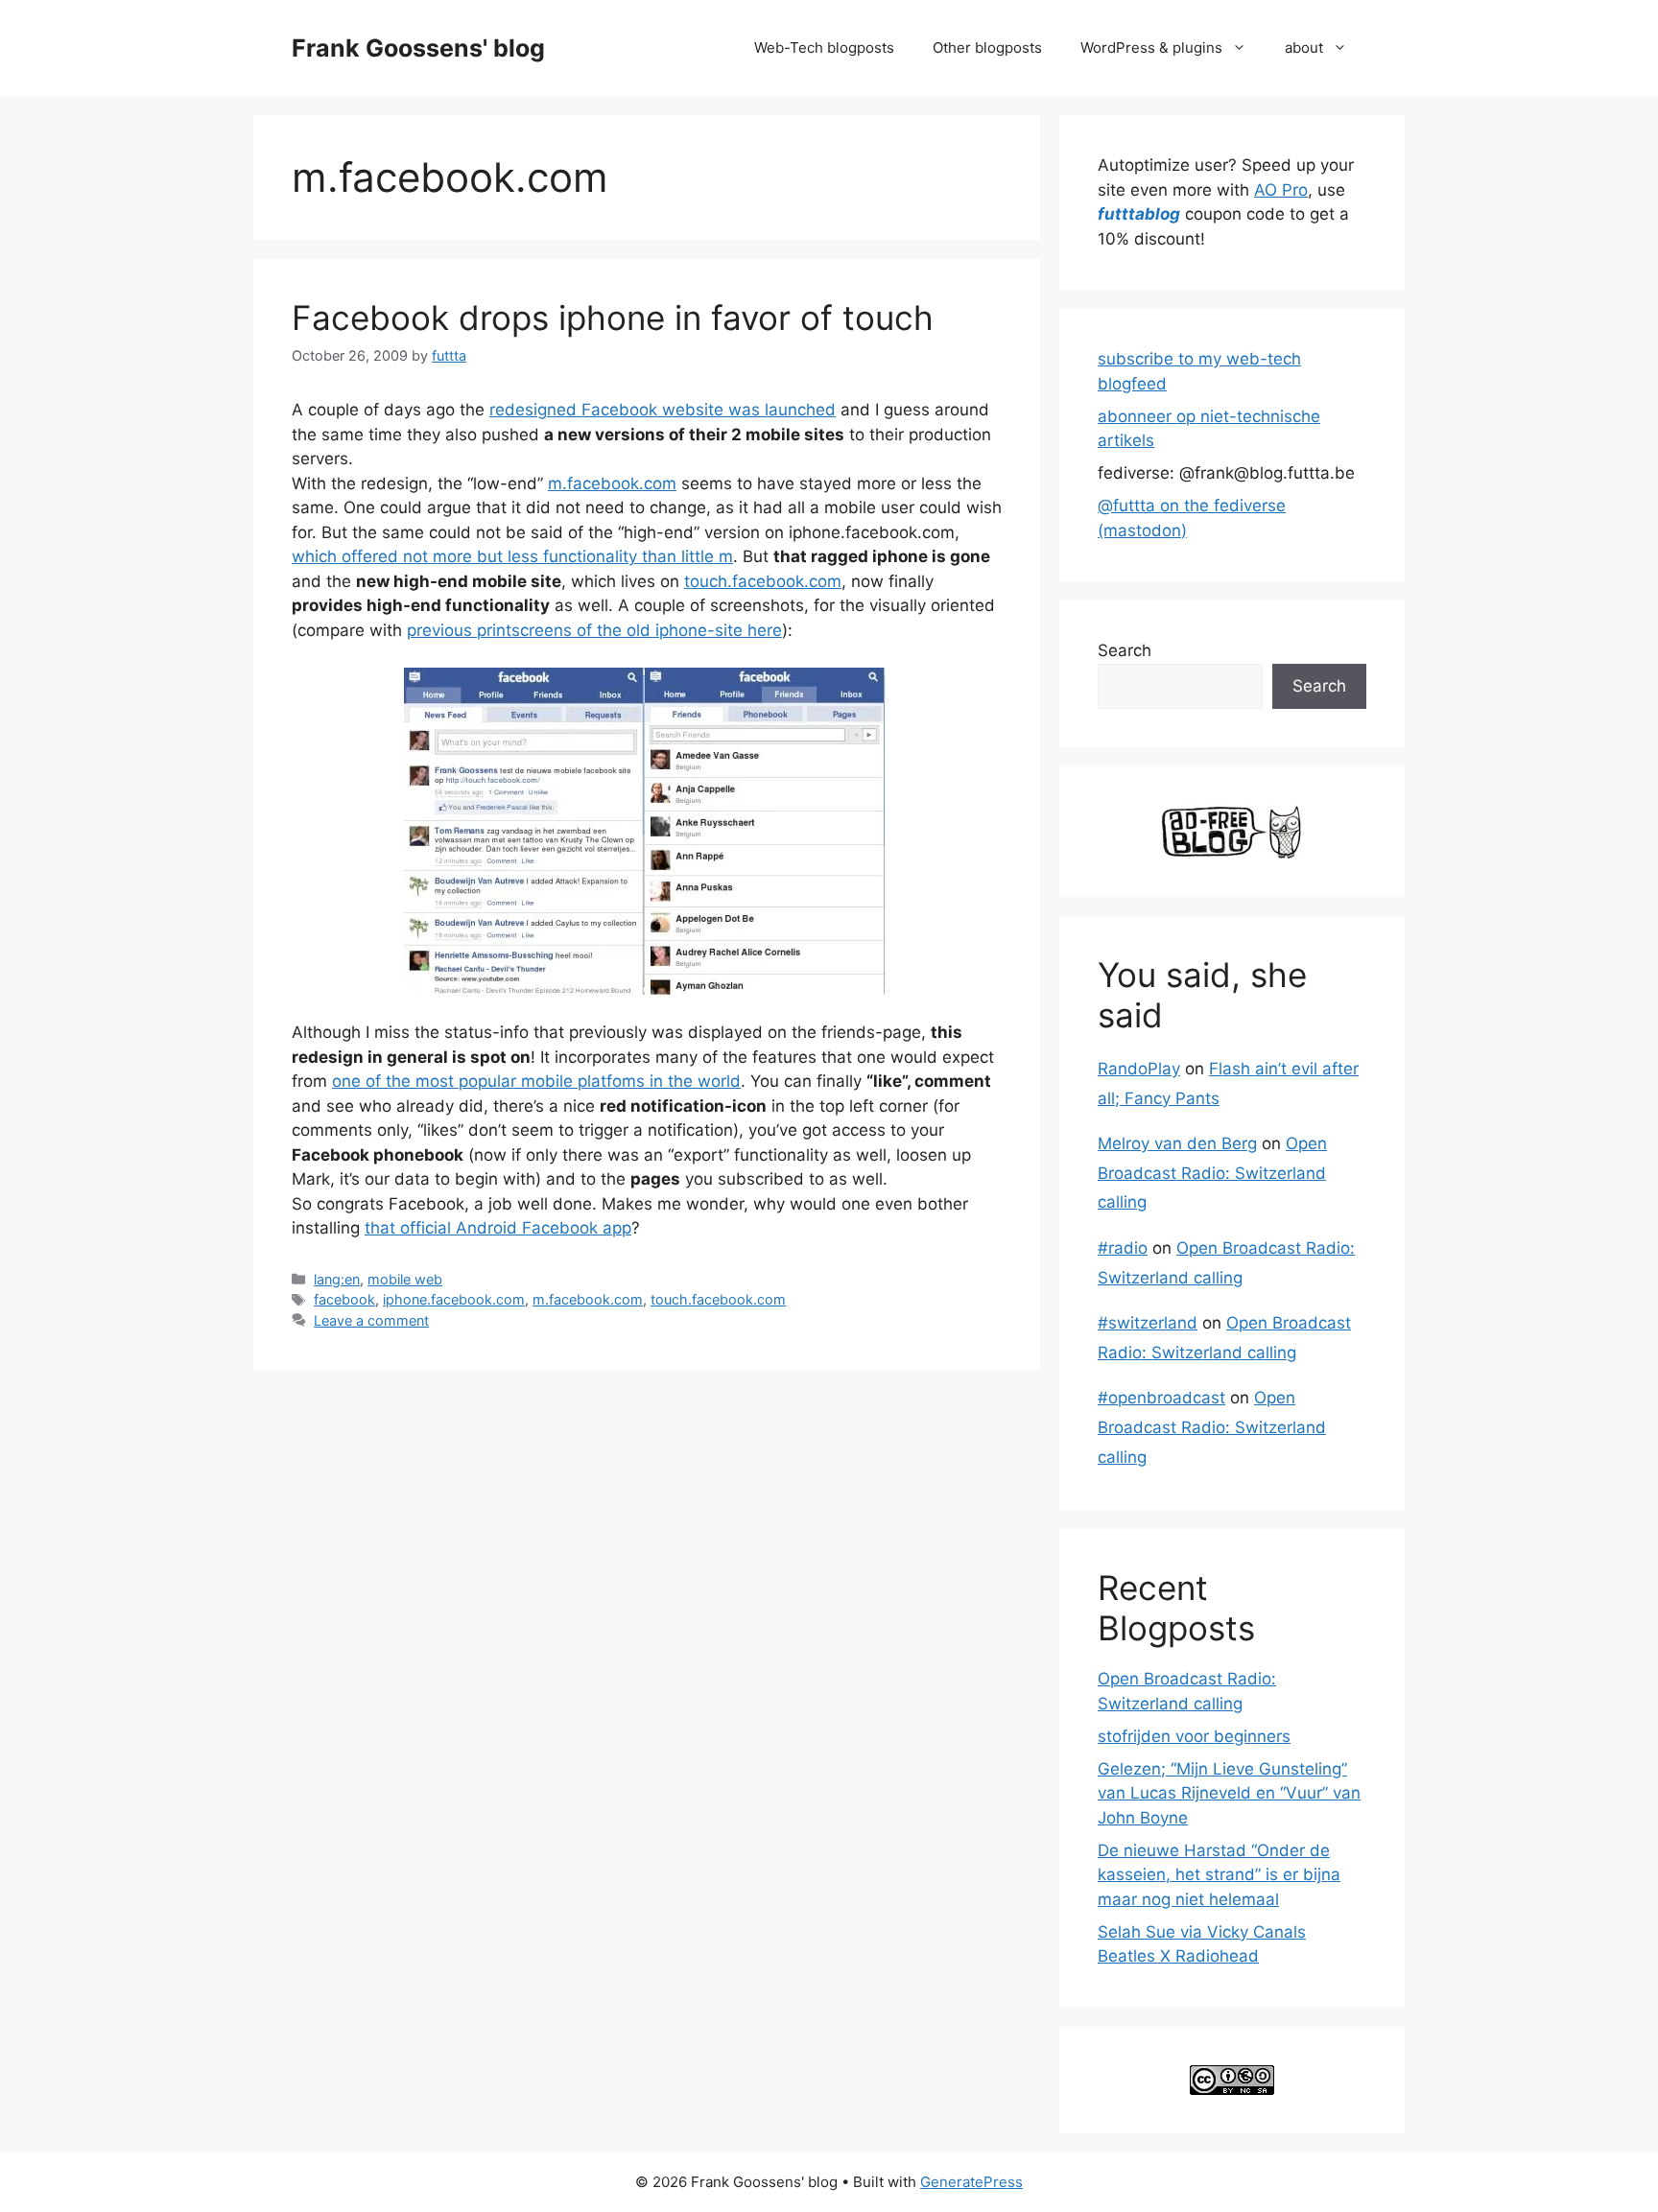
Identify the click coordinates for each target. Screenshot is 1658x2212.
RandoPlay (1139, 1069)
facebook (344, 1299)
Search (1125, 650)
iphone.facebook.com (454, 1299)
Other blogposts (987, 47)
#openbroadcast (1161, 1398)
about (1304, 47)
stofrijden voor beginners (1194, 1736)
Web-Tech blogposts (824, 47)
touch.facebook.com (763, 581)
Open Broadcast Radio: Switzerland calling (1212, 1173)
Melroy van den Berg (1177, 1143)
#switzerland (1148, 1323)
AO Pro (1281, 190)
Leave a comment (371, 1320)
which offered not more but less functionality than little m (512, 556)
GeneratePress (971, 2182)
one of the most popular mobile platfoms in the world (536, 1081)
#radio (1123, 1248)
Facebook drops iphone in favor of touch (613, 318)
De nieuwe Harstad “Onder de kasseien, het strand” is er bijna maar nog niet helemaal (1219, 1875)
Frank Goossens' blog (418, 48)
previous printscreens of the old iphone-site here (594, 630)
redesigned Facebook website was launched (663, 410)
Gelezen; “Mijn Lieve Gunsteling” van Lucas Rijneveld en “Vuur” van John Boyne (1229, 1793)
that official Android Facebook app (498, 1228)
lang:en (337, 1279)
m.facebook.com (612, 483)
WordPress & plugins (1151, 47)
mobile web (405, 1279)
